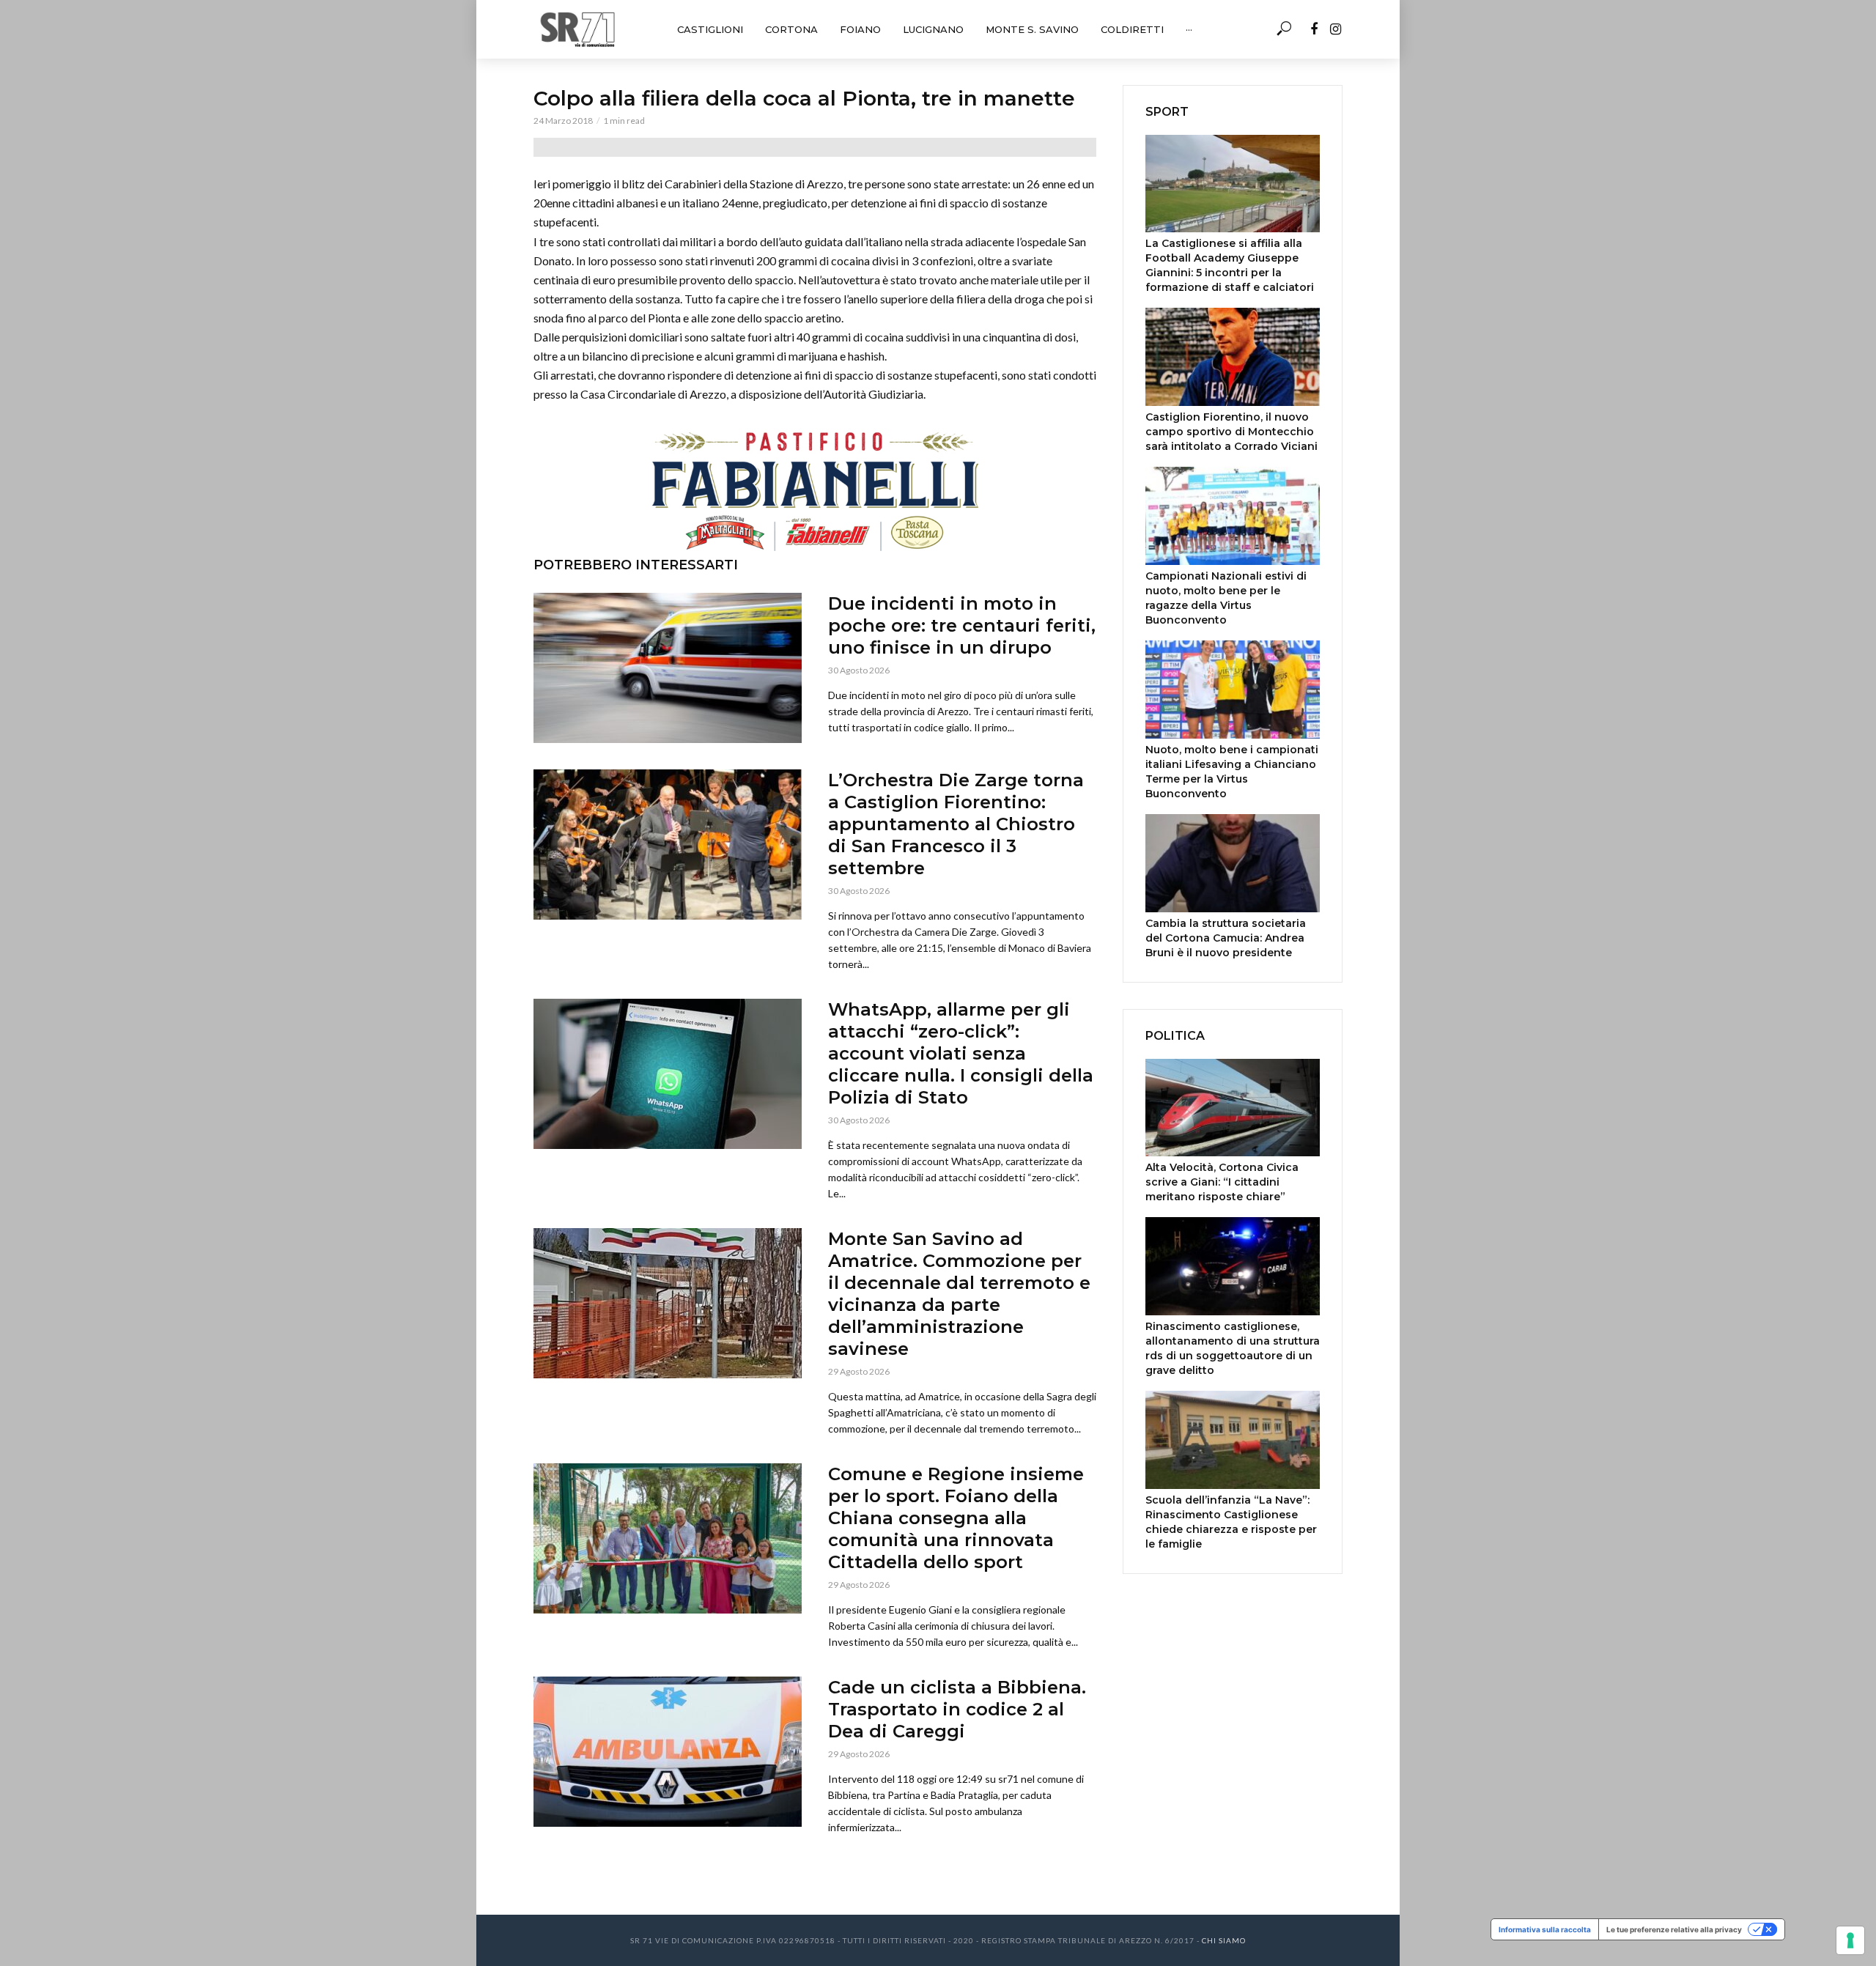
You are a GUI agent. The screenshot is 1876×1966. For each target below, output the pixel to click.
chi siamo (1224, 1940)
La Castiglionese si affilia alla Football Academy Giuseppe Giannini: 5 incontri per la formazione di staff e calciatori (1230, 265)
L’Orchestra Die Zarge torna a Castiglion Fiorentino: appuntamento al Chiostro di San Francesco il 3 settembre (956, 824)
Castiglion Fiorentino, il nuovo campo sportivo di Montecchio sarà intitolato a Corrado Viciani (1231, 432)
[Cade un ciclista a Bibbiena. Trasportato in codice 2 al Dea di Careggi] (668, 1752)
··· (1189, 29)
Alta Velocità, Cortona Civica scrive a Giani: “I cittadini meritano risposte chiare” (1222, 1182)
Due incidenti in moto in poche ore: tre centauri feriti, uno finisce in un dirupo (962, 625)
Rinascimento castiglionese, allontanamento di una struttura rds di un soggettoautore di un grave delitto (1233, 1348)
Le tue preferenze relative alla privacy (1674, 1929)
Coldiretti (1132, 29)
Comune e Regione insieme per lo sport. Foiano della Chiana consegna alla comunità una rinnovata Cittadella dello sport (956, 1518)
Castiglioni (710, 29)
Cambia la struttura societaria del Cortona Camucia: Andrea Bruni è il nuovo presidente (1226, 938)
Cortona (791, 29)
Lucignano (933, 29)
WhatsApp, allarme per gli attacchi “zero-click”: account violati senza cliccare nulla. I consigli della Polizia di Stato (961, 1053)
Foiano (860, 29)
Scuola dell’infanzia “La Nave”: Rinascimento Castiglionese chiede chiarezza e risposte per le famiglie (1231, 1522)
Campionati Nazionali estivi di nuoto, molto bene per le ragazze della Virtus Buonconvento (1226, 598)
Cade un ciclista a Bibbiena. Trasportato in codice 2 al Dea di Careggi (957, 1709)
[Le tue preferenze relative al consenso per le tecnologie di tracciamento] (1850, 1940)
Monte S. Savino (1032, 29)
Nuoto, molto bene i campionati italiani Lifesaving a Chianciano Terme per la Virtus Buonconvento (1232, 772)
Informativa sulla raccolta (1545, 1929)
